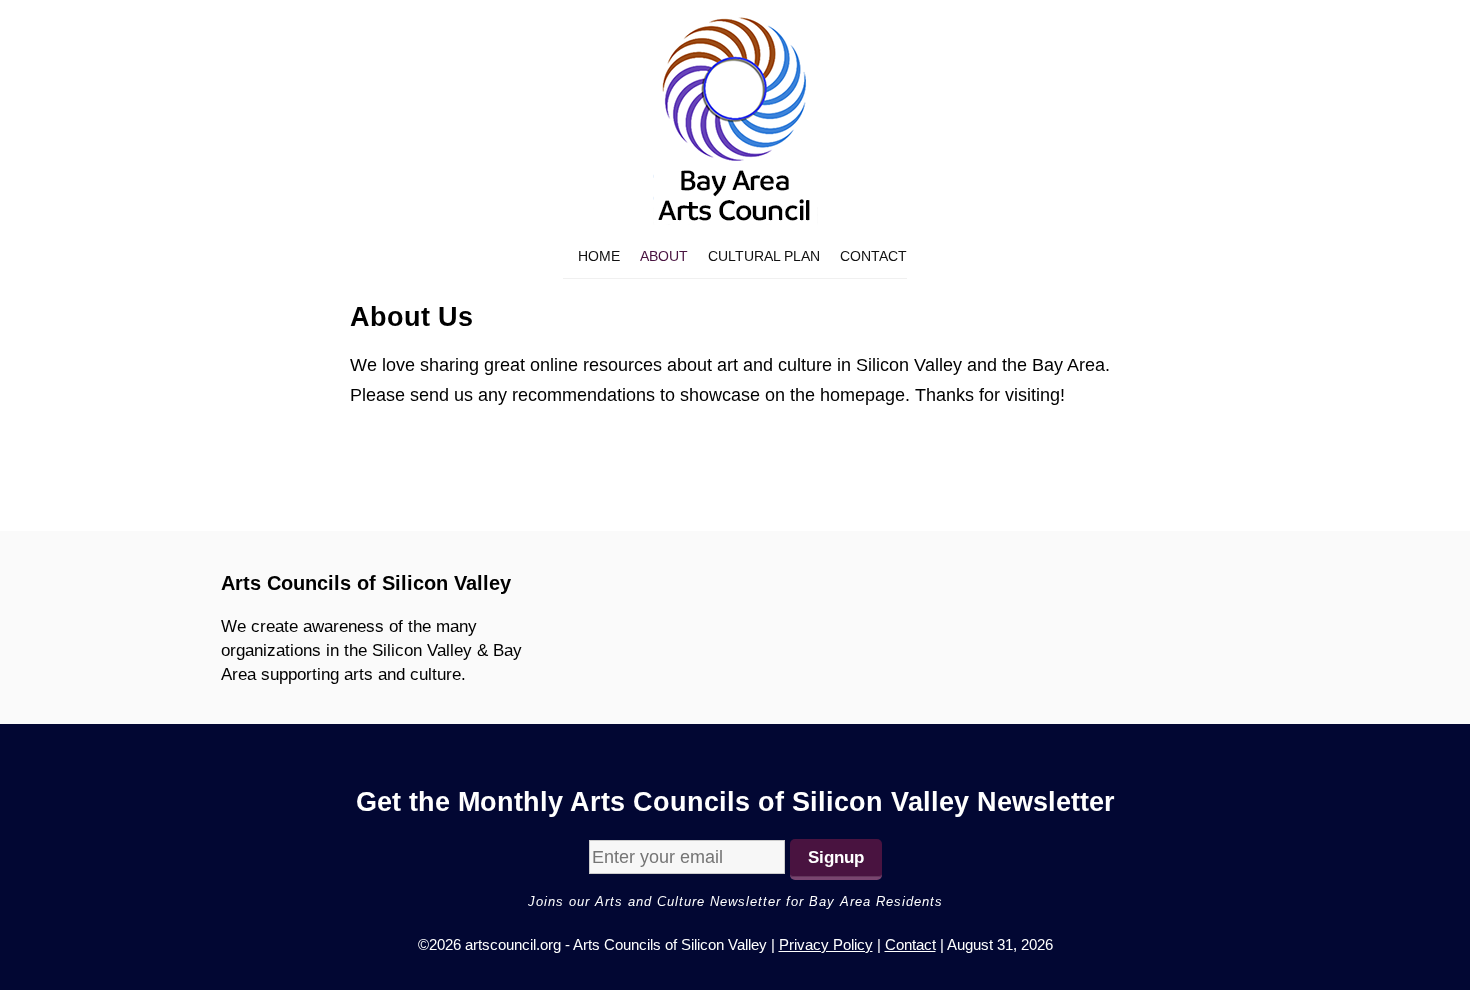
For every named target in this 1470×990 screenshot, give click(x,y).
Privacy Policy (826, 944)
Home (599, 256)
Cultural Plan (764, 256)
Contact (873, 256)
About (664, 256)
